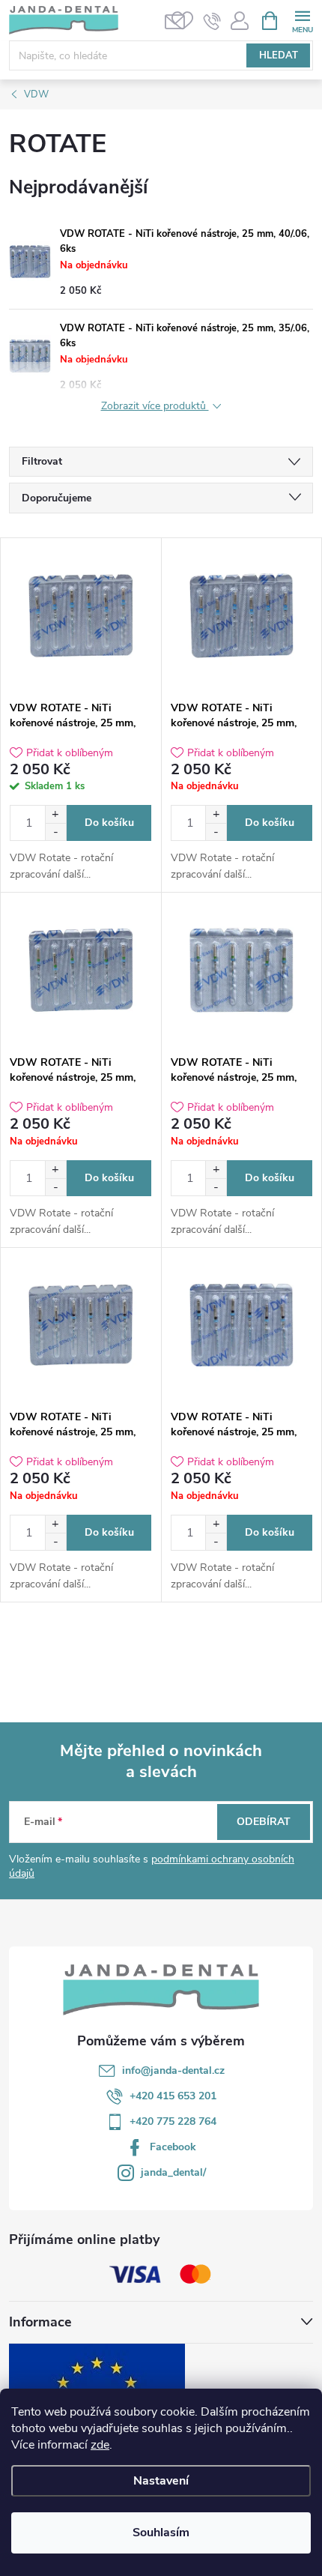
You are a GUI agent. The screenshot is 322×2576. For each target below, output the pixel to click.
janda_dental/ (173, 2172)
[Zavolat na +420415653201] (212, 21)
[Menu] (302, 20)
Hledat (279, 55)
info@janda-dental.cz (173, 2070)
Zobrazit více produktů (155, 407)
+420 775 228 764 (173, 2121)
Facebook (173, 2147)
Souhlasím (161, 2533)
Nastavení (161, 2481)
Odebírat (264, 1822)
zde (100, 2445)
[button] (55, 814)
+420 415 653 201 (173, 2096)
